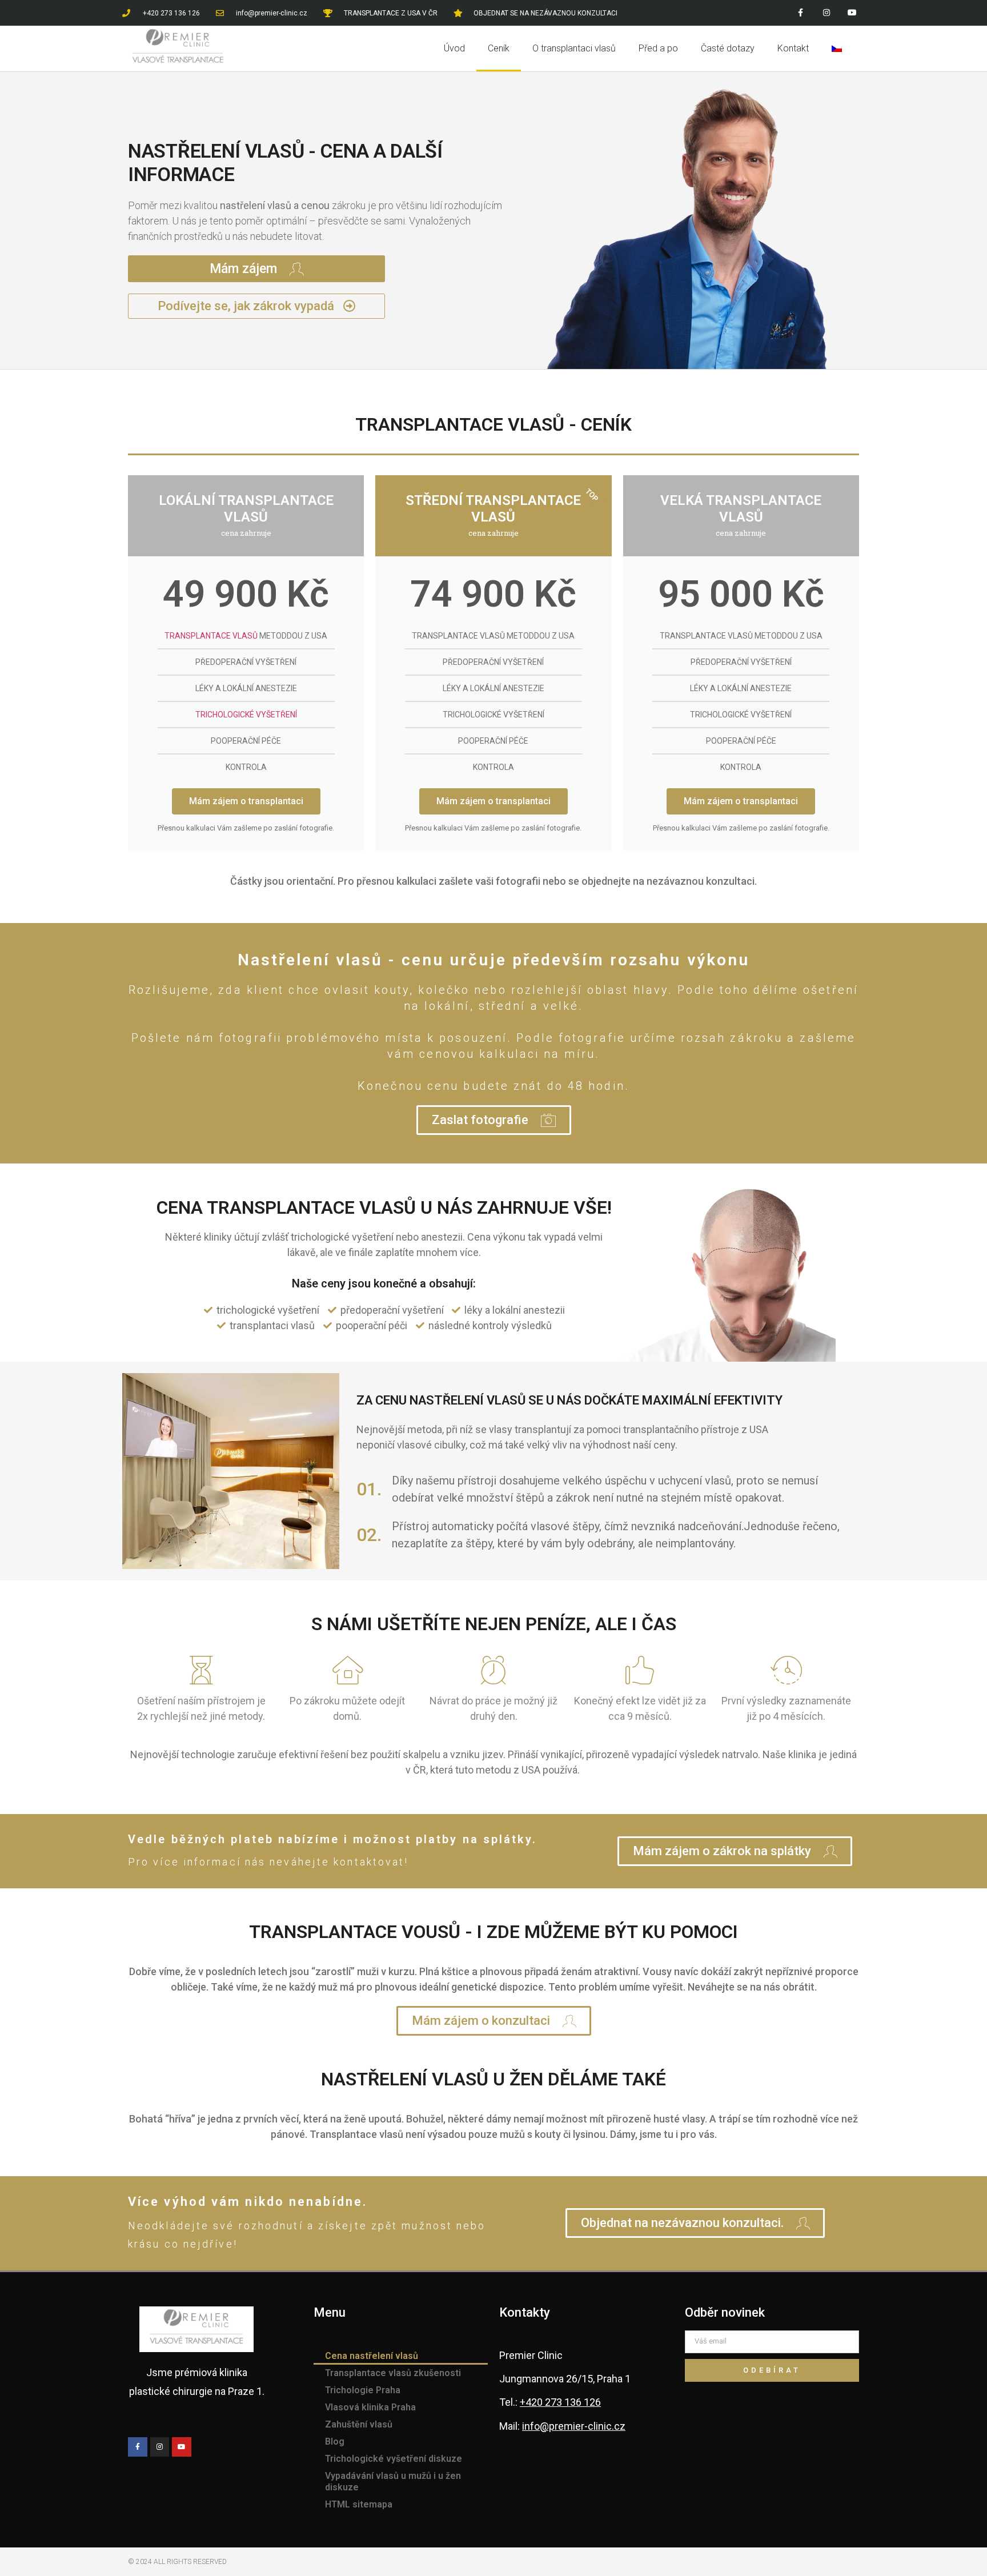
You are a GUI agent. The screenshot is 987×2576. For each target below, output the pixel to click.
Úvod (454, 48)
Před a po (658, 48)
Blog (335, 2441)
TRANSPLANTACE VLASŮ (211, 636)
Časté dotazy (728, 48)
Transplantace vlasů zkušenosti (393, 2373)
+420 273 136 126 (560, 2402)
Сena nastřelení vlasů (372, 2356)
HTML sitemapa (359, 2504)
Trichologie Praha (363, 2390)
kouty (392, 990)
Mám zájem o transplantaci (246, 801)
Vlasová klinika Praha (370, 2407)
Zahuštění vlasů (359, 2424)
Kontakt (793, 48)
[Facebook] (801, 13)
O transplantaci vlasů (574, 48)
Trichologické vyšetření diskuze (394, 2459)
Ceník (499, 48)
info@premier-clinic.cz (574, 2426)
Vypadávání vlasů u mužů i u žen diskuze (393, 2481)
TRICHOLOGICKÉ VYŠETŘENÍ (246, 715)
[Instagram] (826, 13)
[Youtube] (852, 13)
